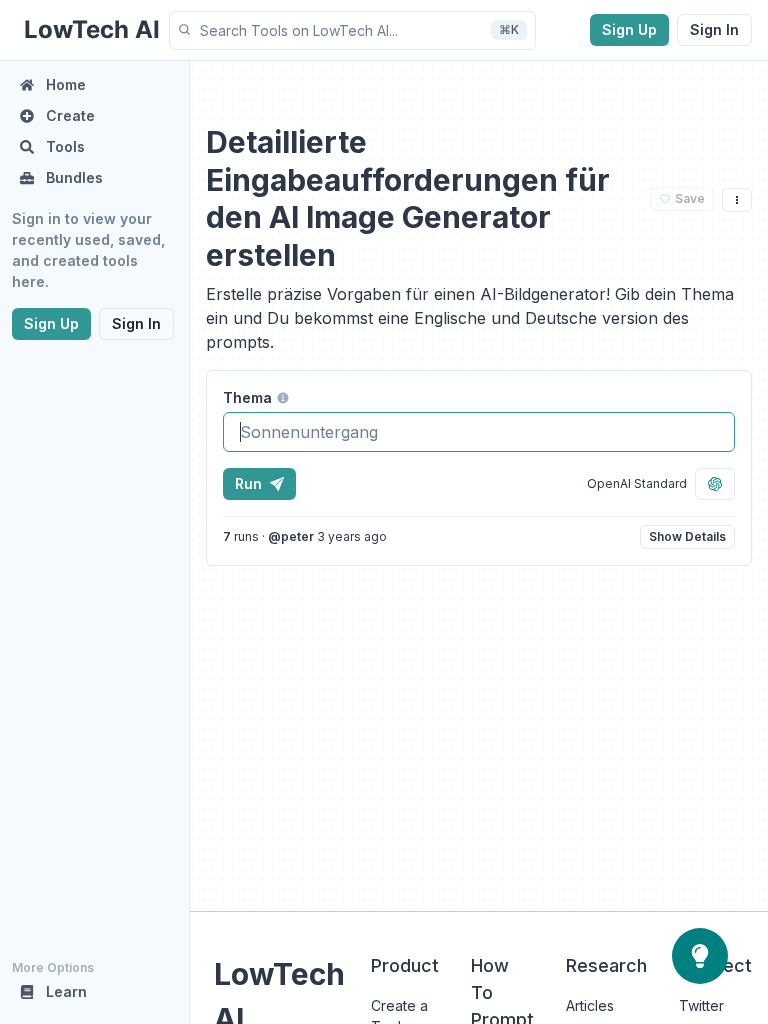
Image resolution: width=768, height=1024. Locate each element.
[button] (352, 30)
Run (248, 483)
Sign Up (629, 29)
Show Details (687, 536)
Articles (590, 1005)
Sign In (714, 29)
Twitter (701, 1005)
